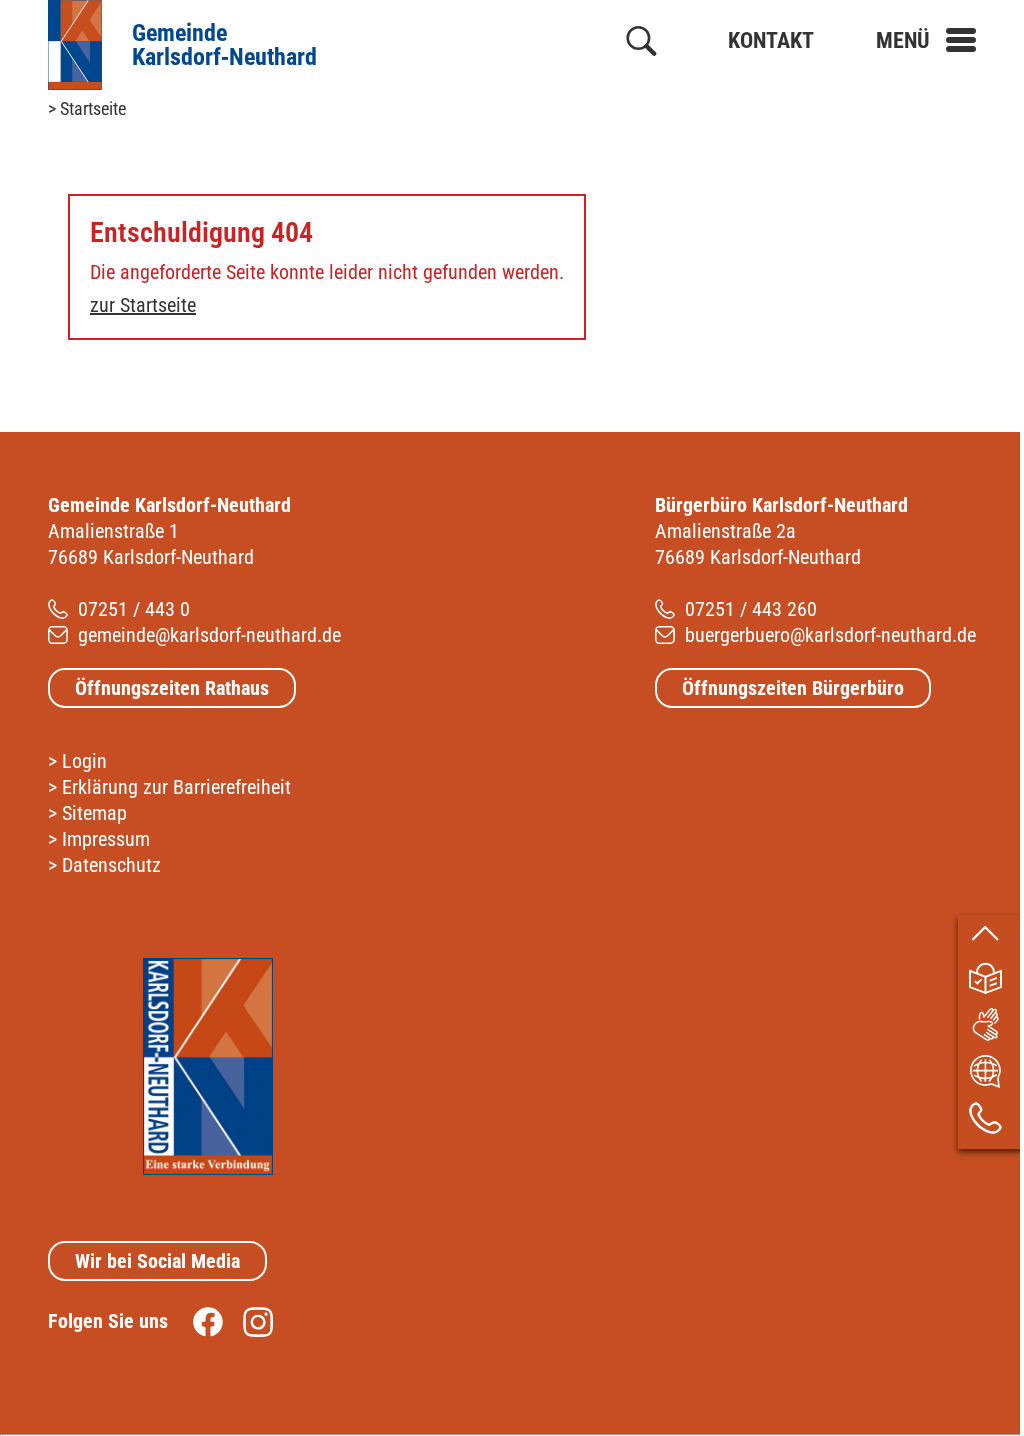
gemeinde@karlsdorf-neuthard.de (209, 635)
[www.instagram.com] (248, 1321)
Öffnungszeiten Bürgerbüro (793, 688)
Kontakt (771, 40)
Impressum (106, 839)
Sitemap (94, 813)
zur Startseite (143, 305)
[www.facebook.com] (198, 1321)
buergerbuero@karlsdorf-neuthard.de (830, 635)
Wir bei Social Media (157, 1261)
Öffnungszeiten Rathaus (172, 688)
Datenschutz (111, 865)
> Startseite (87, 108)
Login (84, 761)
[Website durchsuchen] (641, 45)
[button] (926, 40)
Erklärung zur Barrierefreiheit (176, 787)
